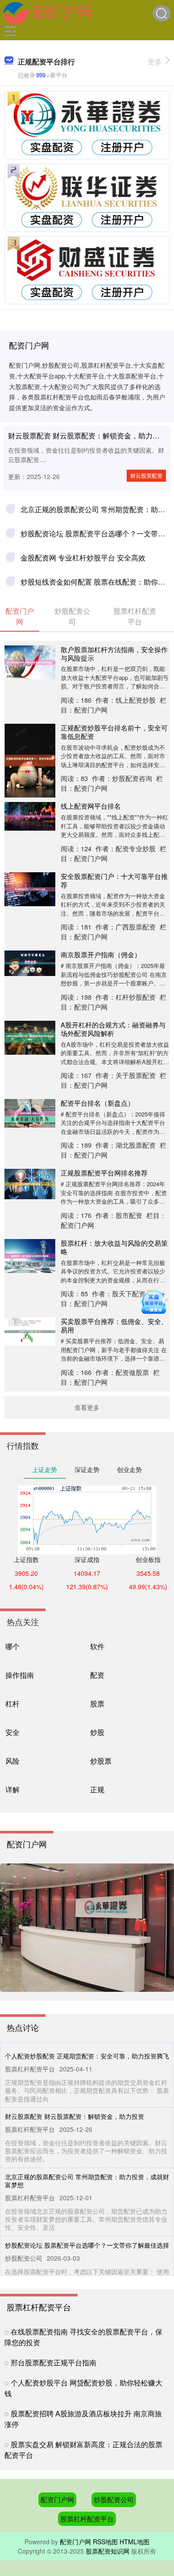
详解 (12, 1789)
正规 (97, 1789)
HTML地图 (135, 2542)
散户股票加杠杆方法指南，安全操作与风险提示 (114, 654)
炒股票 (101, 1761)
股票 (97, 1703)
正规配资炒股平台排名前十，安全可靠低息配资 (114, 732)
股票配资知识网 (108, 2551)
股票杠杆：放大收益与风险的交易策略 (114, 1247)
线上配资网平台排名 (91, 806)
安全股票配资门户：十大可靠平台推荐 (114, 880)
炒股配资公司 (114, 2499)
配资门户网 (57, 2499)
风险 (12, 1761)
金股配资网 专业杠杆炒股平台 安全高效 (83, 558)
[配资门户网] (47, 13)
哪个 (12, 1646)
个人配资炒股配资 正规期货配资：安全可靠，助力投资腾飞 (87, 2056)
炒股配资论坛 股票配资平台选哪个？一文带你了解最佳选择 (87, 2245)
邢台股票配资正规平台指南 (54, 2362)
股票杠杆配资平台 (87, 2519)
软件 (97, 1646)
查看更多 (87, 1407)
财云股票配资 (146, 475)
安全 (12, 1732)
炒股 (97, 1732)
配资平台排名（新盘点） (97, 1103)
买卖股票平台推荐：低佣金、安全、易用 (114, 1325)
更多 (155, 62)
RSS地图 (105, 2542)
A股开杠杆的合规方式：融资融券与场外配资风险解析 (113, 1029)
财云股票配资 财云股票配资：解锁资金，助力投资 (87, 435)
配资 (97, 1675)
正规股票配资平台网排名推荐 (104, 1173)
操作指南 (20, 1675)
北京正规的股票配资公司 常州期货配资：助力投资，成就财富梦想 (87, 2181)
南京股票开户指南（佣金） (101, 954)
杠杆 (12, 1703)
